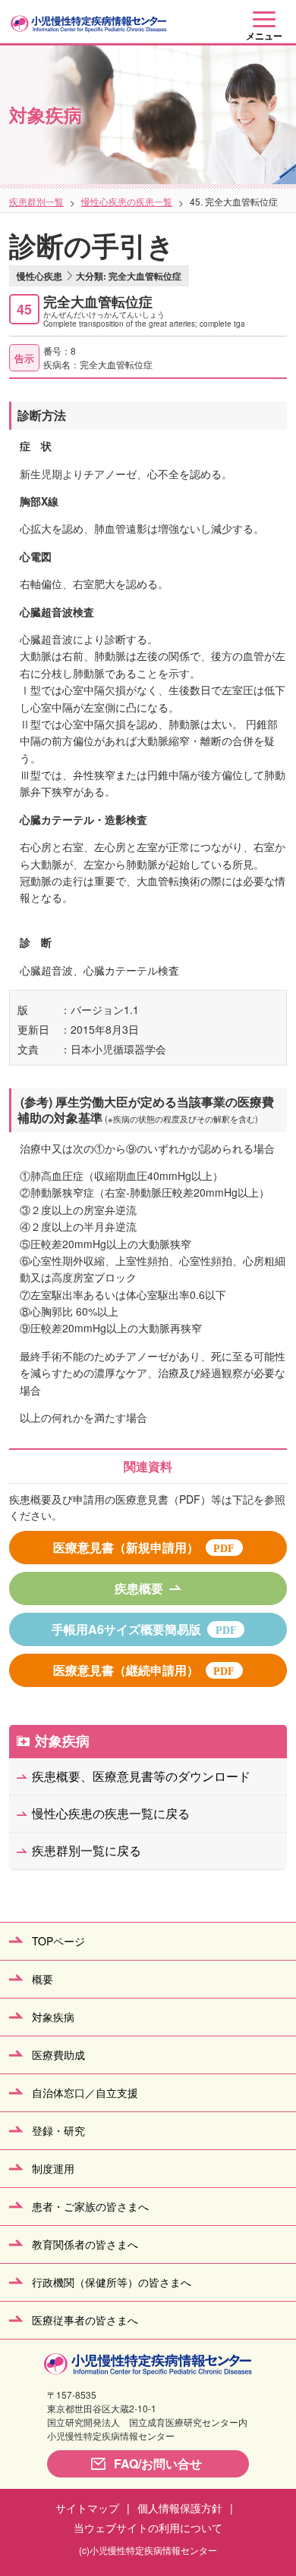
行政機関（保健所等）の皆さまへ (112, 2282)
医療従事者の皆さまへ (85, 2320)
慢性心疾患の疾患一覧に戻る (111, 1813)
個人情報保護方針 (180, 2508)
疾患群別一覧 (36, 201)
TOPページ (58, 1941)
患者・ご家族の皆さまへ (90, 2206)
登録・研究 (58, 2130)
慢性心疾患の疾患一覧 (127, 201)
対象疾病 (62, 1741)
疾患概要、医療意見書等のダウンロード (141, 1776)
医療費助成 (58, 2055)
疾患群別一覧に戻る (87, 1850)
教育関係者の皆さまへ (85, 2244)
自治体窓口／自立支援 (85, 2092)
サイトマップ (87, 2508)
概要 (43, 1979)
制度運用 (53, 2168)
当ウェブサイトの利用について (148, 2527)
